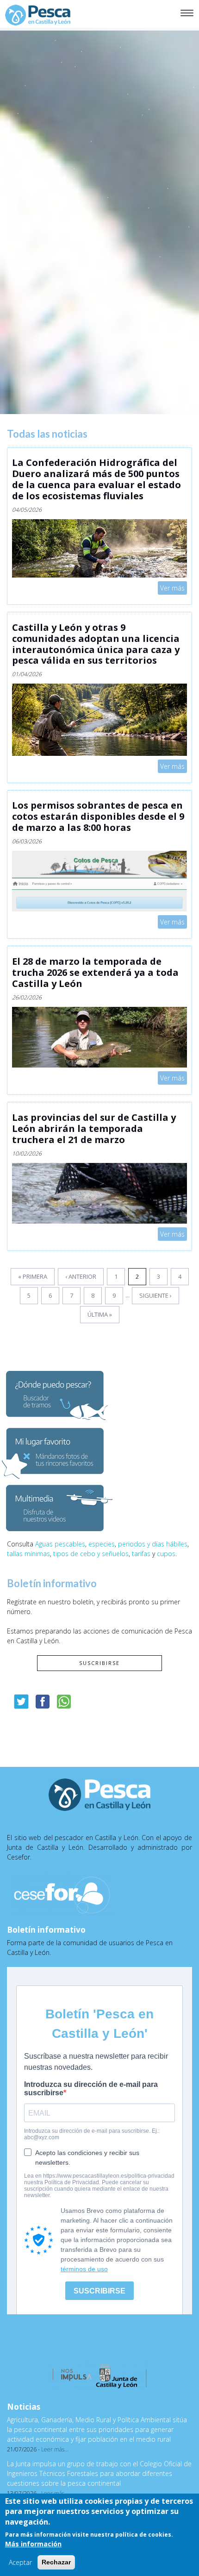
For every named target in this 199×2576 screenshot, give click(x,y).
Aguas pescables (60, 1544)
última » (100, 1314)
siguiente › (155, 1295)
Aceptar (20, 2562)
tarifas (141, 1554)
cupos (166, 1554)
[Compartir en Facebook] (43, 1702)
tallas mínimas (28, 1554)
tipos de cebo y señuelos (91, 1554)
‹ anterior (81, 1276)
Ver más (172, 587)
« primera (33, 1276)
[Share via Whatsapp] (64, 1702)
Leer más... (55, 2449)
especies (102, 1544)
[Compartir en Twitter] (21, 1702)
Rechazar (56, 2562)
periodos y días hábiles (153, 1544)
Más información (33, 2544)
